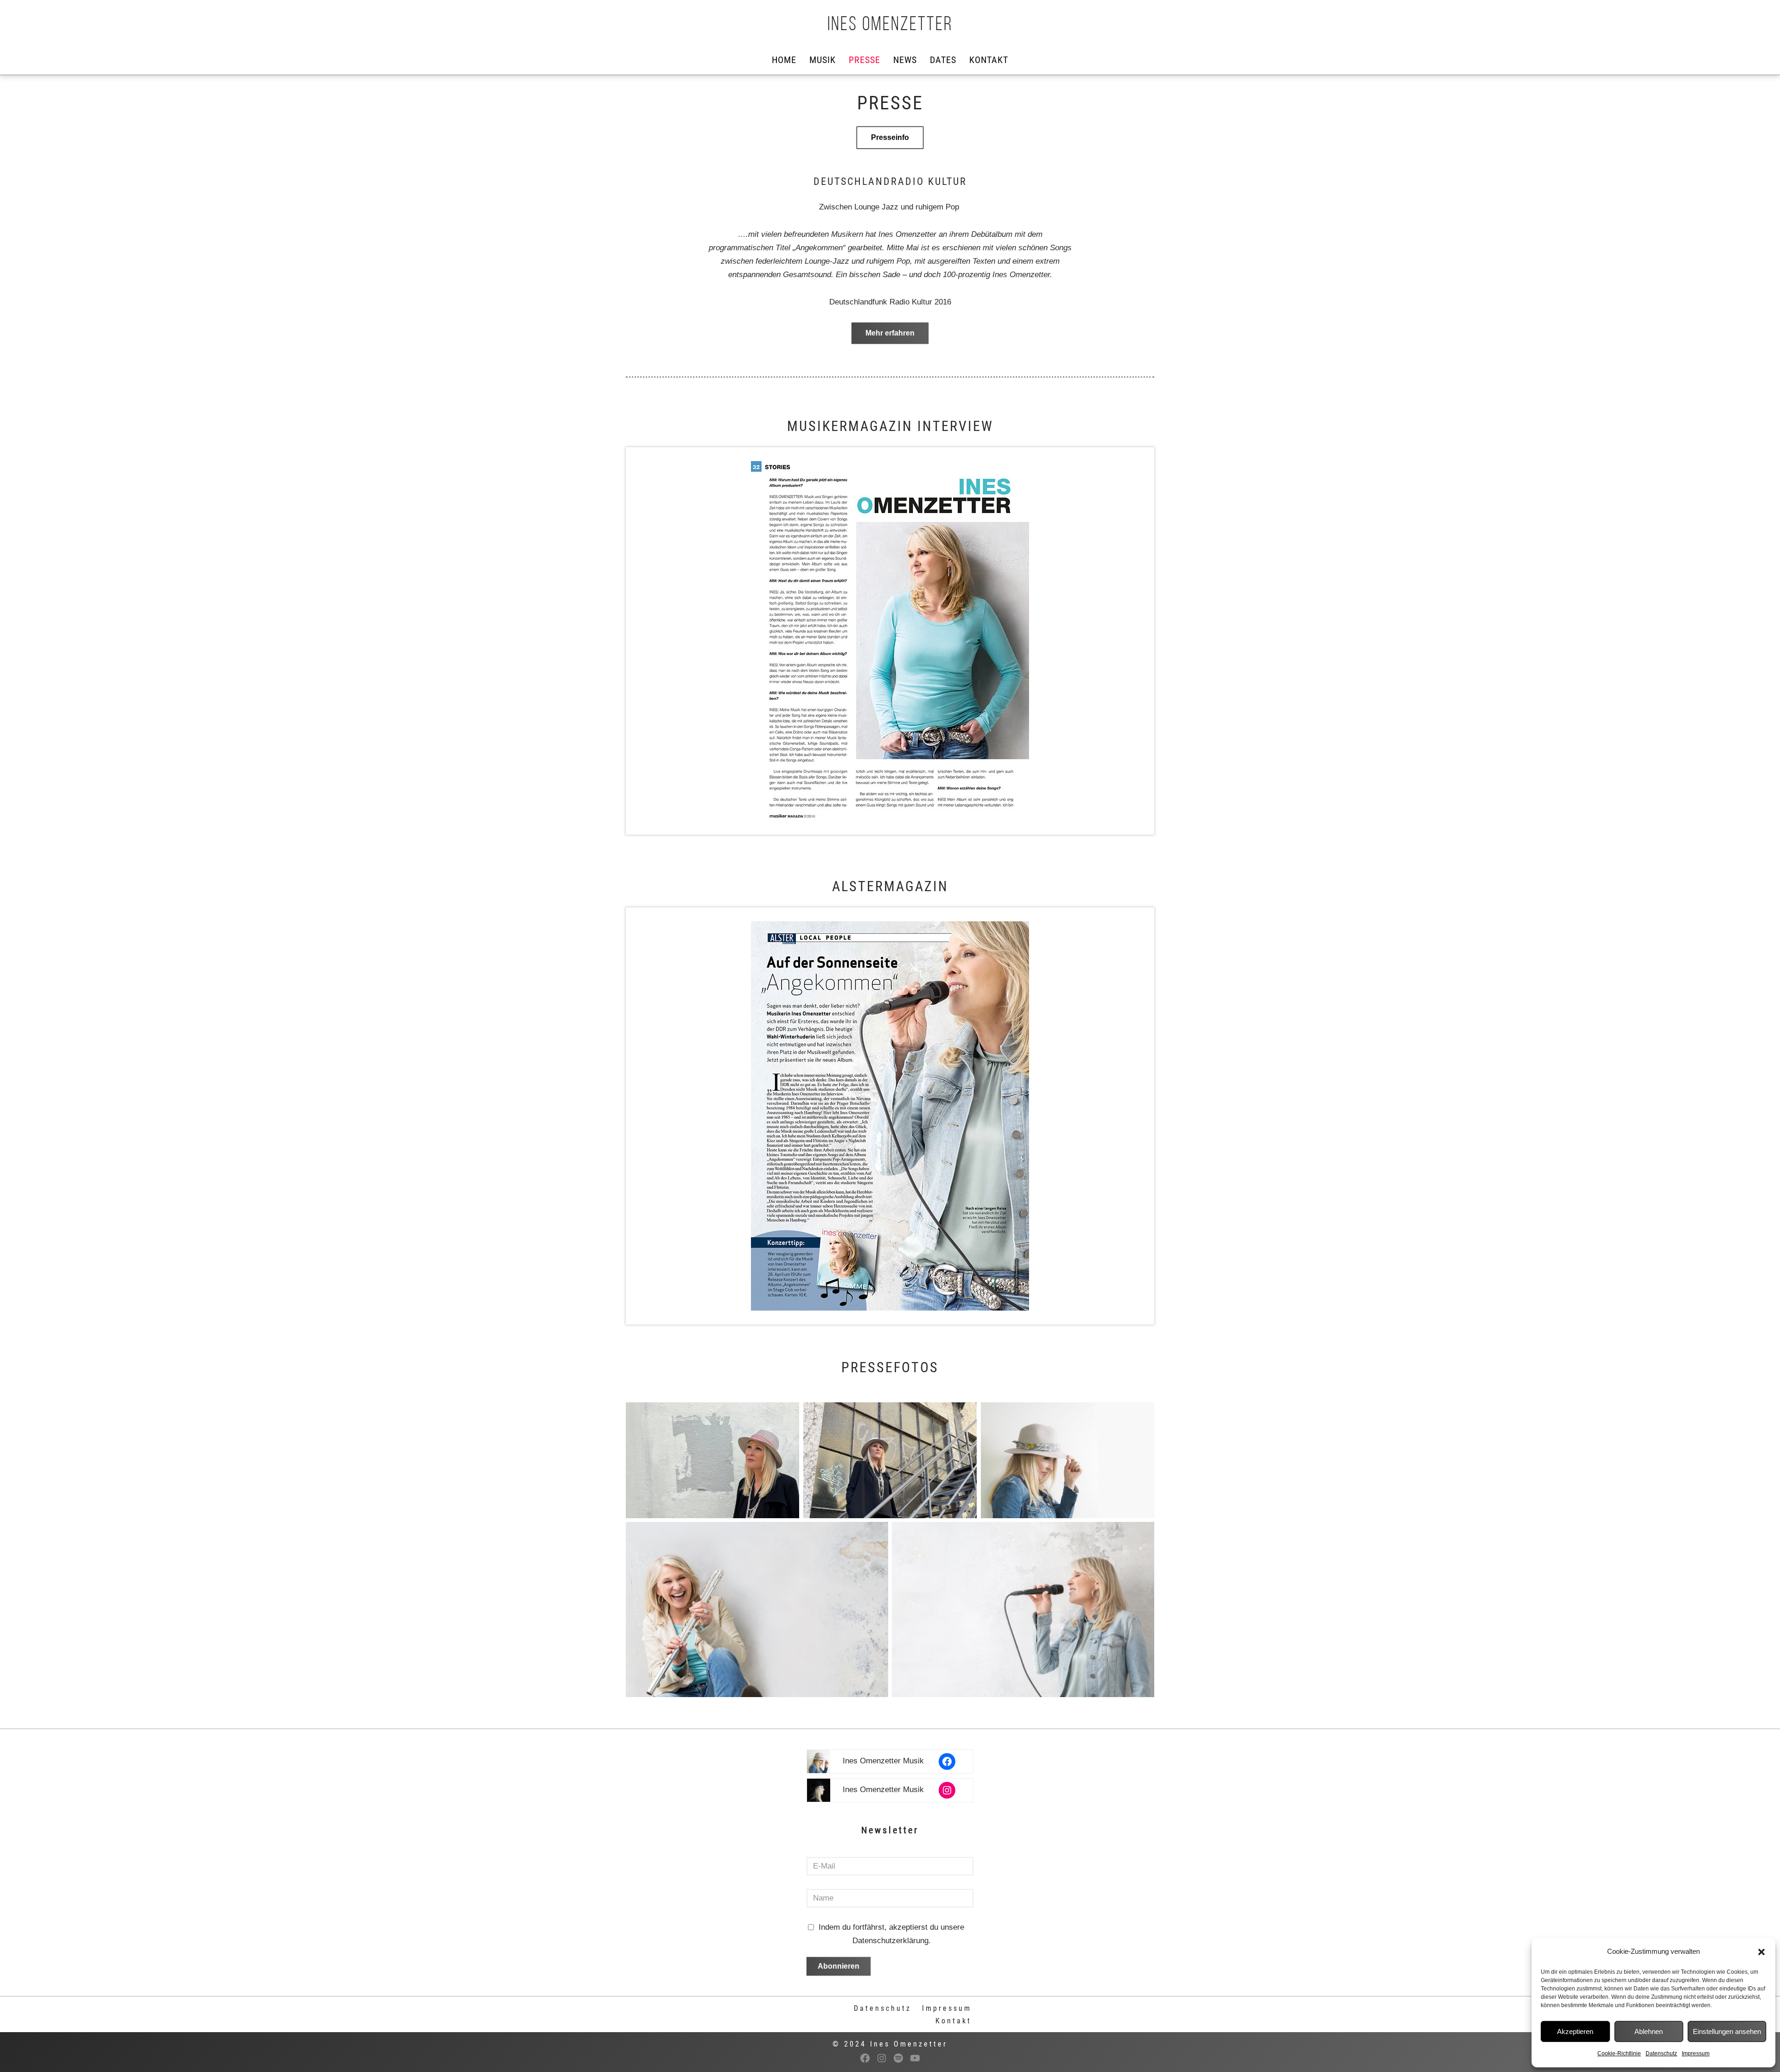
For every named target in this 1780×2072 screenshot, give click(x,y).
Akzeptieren (1575, 2031)
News (905, 60)
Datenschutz (1661, 2053)
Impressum (1696, 2053)
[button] (1761, 1952)
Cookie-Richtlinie (1619, 2053)
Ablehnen (1649, 2031)
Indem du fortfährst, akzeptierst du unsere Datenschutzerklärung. (891, 1934)
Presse (865, 60)
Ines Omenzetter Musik (883, 1761)
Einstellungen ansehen (1727, 2031)
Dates (943, 60)
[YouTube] (915, 2058)
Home (784, 60)
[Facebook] (947, 1762)
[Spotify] (898, 2058)
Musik (823, 60)
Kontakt (989, 60)
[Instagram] (947, 1790)
